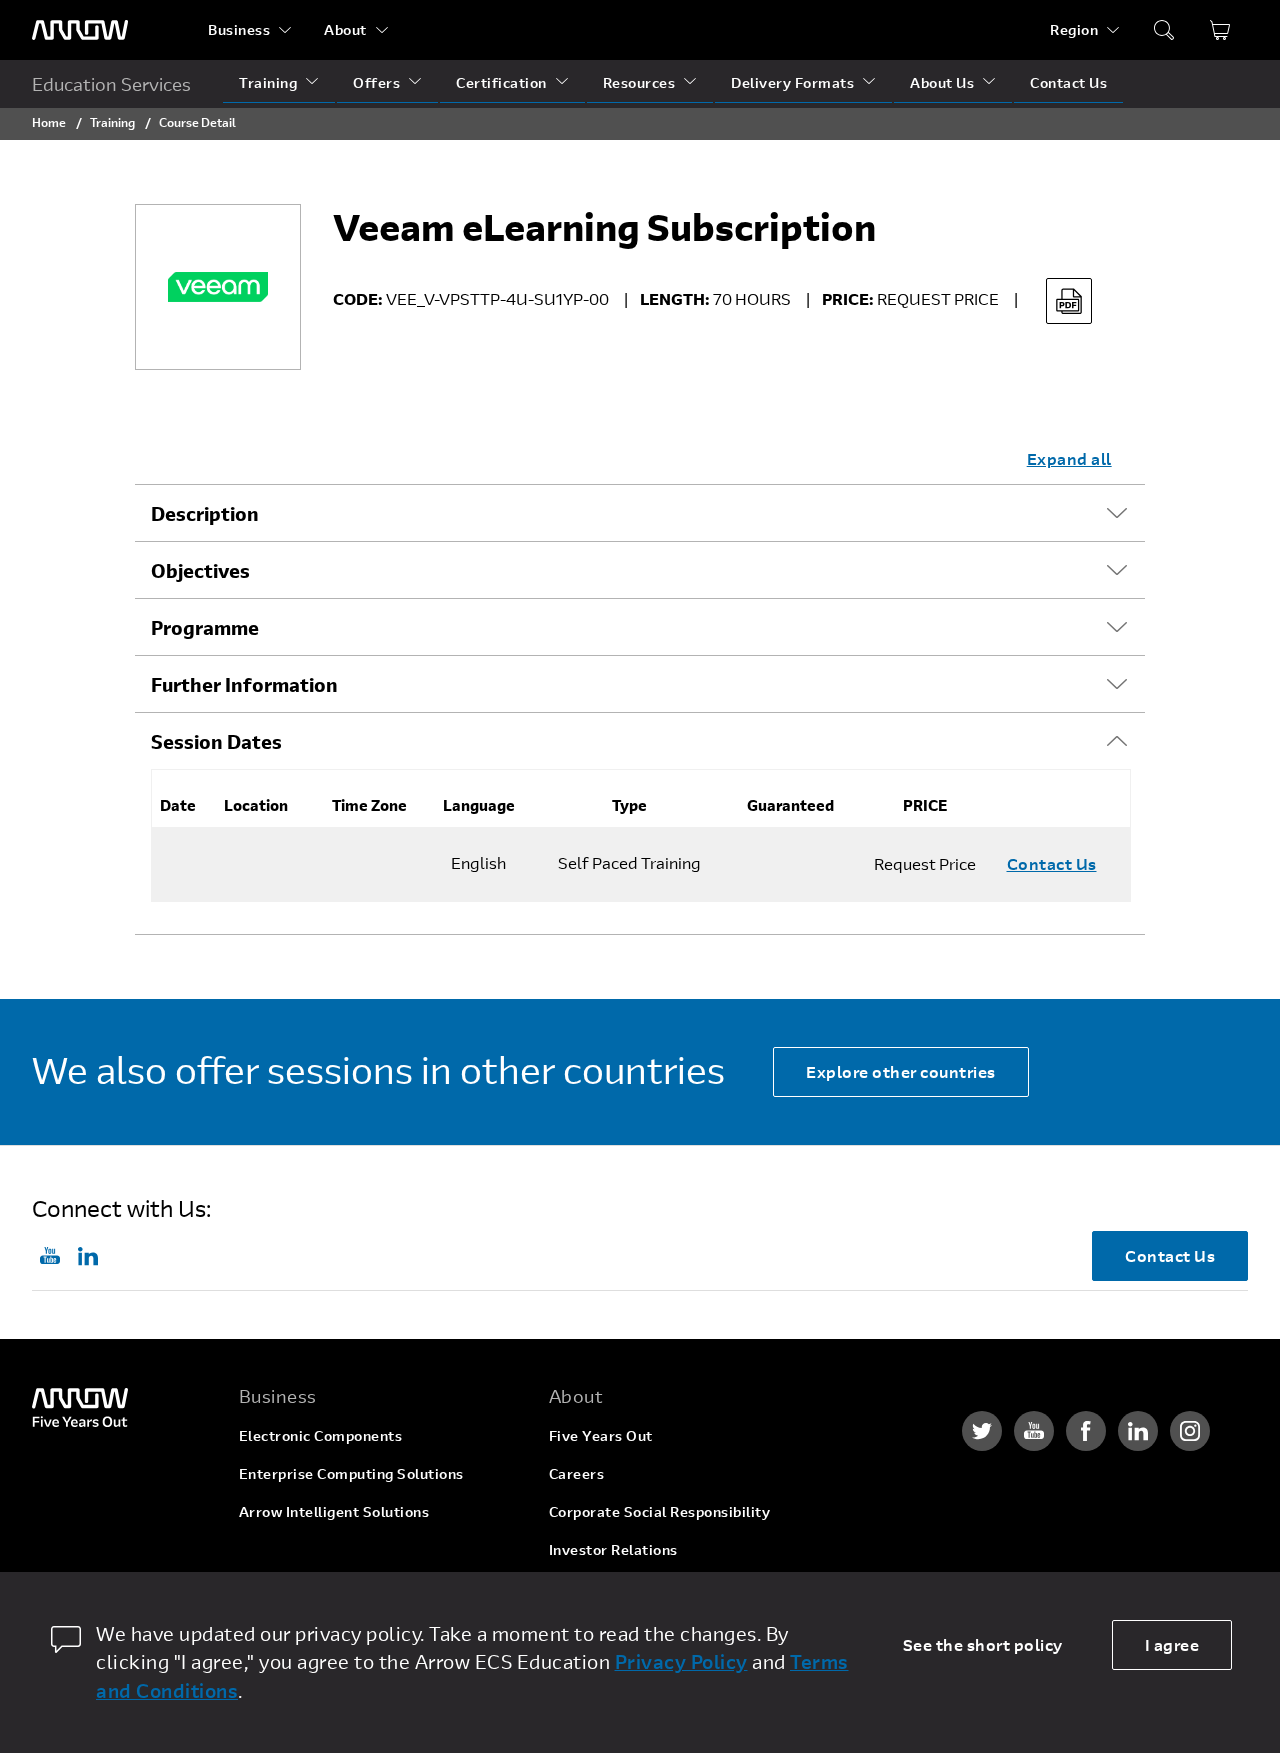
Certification (501, 82)
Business (239, 29)
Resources (639, 82)
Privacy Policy (681, 1661)
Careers (577, 1473)
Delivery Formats (792, 82)
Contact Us (1068, 82)
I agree (1172, 1644)
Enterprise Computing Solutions (351, 1473)
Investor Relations (613, 1549)
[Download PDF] (1069, 301)
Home (49, 122)
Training (268, 82)
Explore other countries (901, 1071)
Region (1074, 29)
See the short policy (983, 1644)
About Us (942, 82)
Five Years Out (601, 1435)
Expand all (1069, 458)
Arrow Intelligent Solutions (334, 1511)
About (345, 29)
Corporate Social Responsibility (660, 1511)
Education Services (111, 84)
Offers (376, 82)
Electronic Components (321, 1435)
